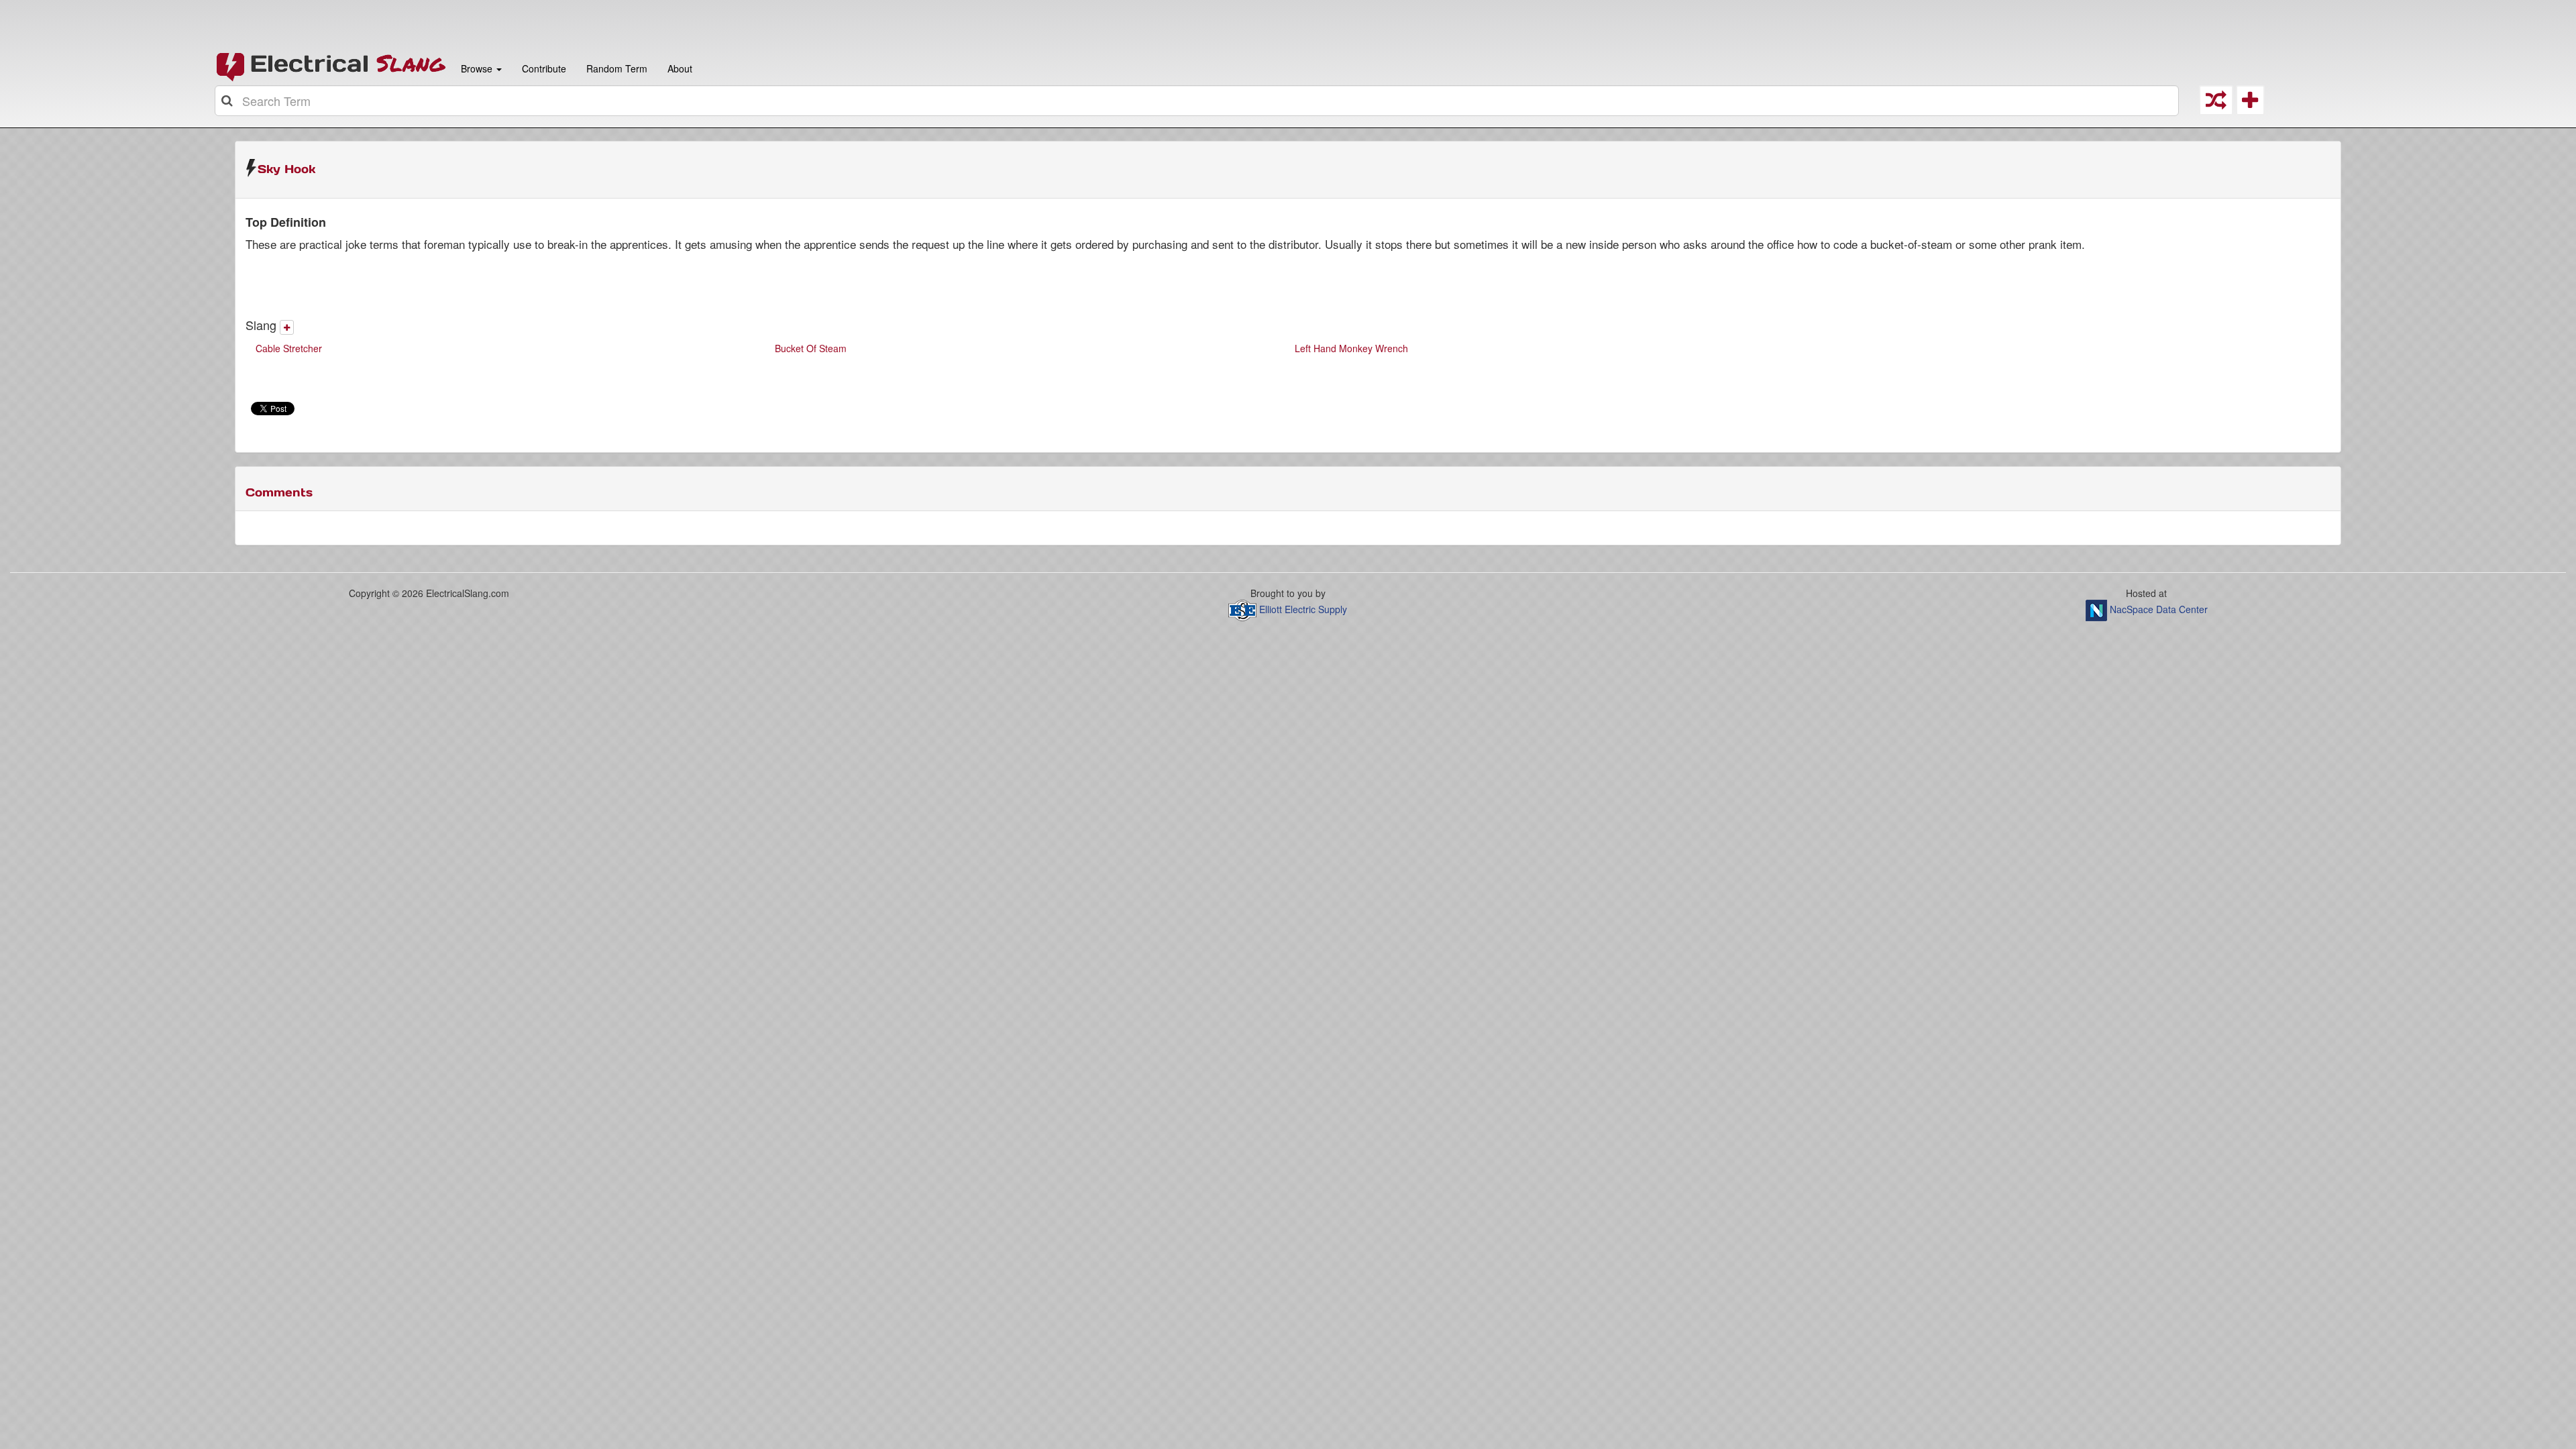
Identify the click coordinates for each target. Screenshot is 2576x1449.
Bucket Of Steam (811, 348)
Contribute (544, 68)
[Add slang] (287, 327)
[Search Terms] (228, 101)
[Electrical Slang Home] (331, 66)
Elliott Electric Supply (1303, 609)
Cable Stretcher (289, 348)
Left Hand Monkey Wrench (1351, 348)
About (680, 68)
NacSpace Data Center (2159, 609)
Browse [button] (477, 68)
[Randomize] (2216, 104)
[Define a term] (2250, 104)
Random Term (617, 68)
